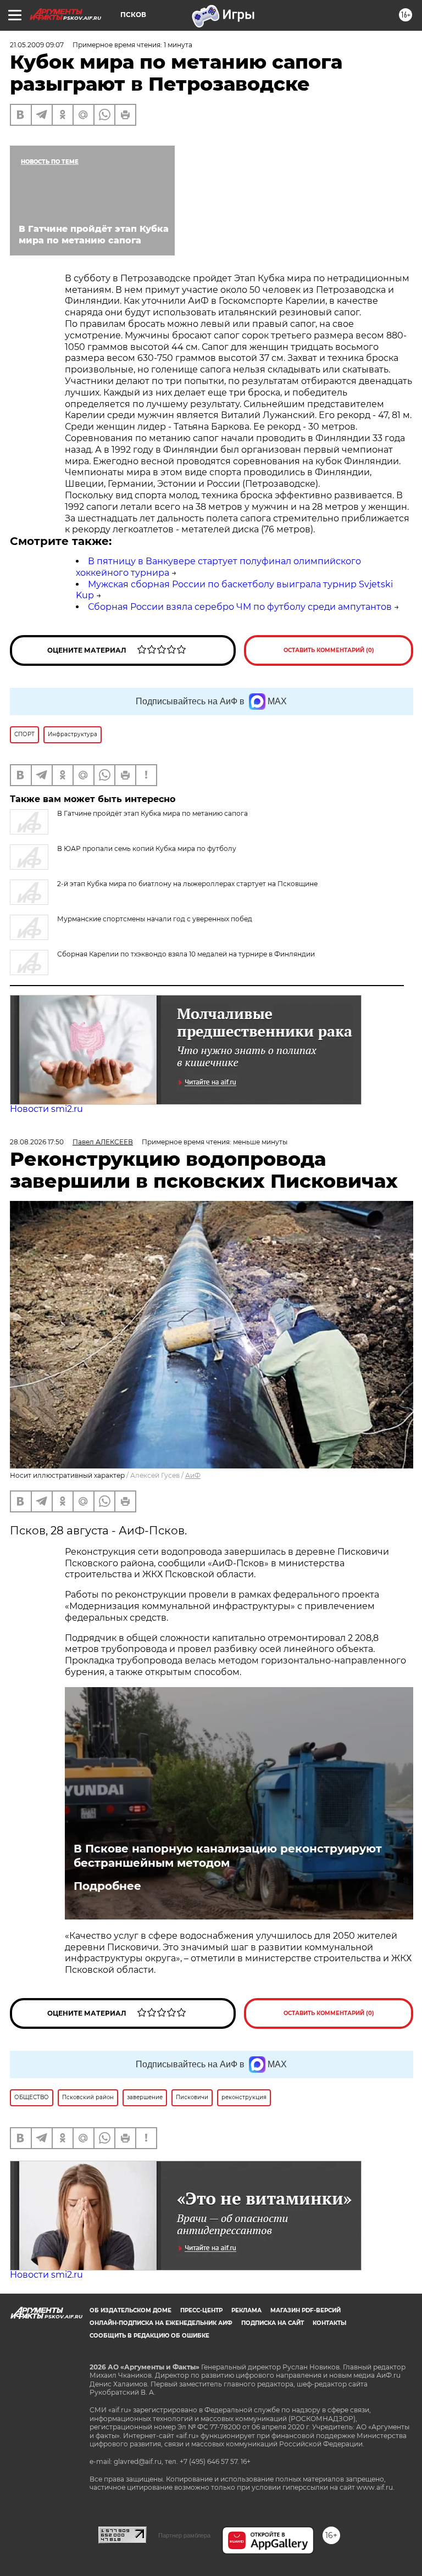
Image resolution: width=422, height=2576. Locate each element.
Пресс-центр (201, 2310)
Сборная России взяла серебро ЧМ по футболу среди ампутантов (240, 607)
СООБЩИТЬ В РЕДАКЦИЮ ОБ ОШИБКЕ (149, 2336)
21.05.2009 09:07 (37, 45)
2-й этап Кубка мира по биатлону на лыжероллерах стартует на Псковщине (187, 884)
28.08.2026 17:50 (37, 1142)
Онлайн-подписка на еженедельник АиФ (161, 2323)
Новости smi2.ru (46, 1109)
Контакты (329, 2323)
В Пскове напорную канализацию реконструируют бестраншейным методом (228, 1856)
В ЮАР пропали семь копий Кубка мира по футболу (147, 849)
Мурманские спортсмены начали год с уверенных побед (155, 919)
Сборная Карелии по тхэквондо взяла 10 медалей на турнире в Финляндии (186, 954)
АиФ (193, 1475)
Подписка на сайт (273, 2323)
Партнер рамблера (184, 2535)
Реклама (246, 2310)
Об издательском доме (131, 2310)
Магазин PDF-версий (306, 2310)
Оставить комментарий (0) (329, 650)
